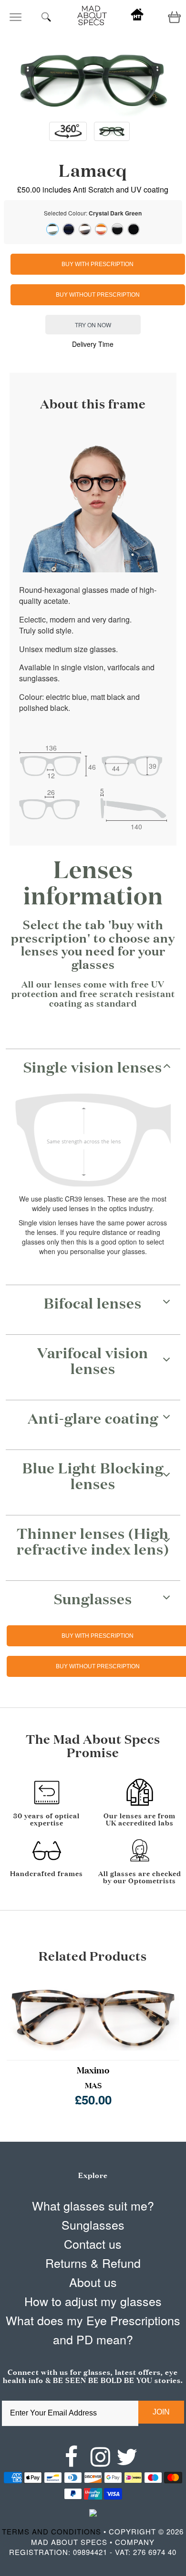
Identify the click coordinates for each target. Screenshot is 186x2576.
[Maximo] (93, 2015)
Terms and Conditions (52, 2531)
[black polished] (134, 229)
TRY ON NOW (93, 325)
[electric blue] (69, 229)
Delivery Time (93, 344)
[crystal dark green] (52, 229)
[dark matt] (117, 229)
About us (93, 2282)
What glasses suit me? (93, 2205)
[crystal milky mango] (101, 229)
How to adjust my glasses (93, 2301)
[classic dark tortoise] (85, 229)
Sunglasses (93, 2224)
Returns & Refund (93, 2263)
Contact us (93, 2243)
